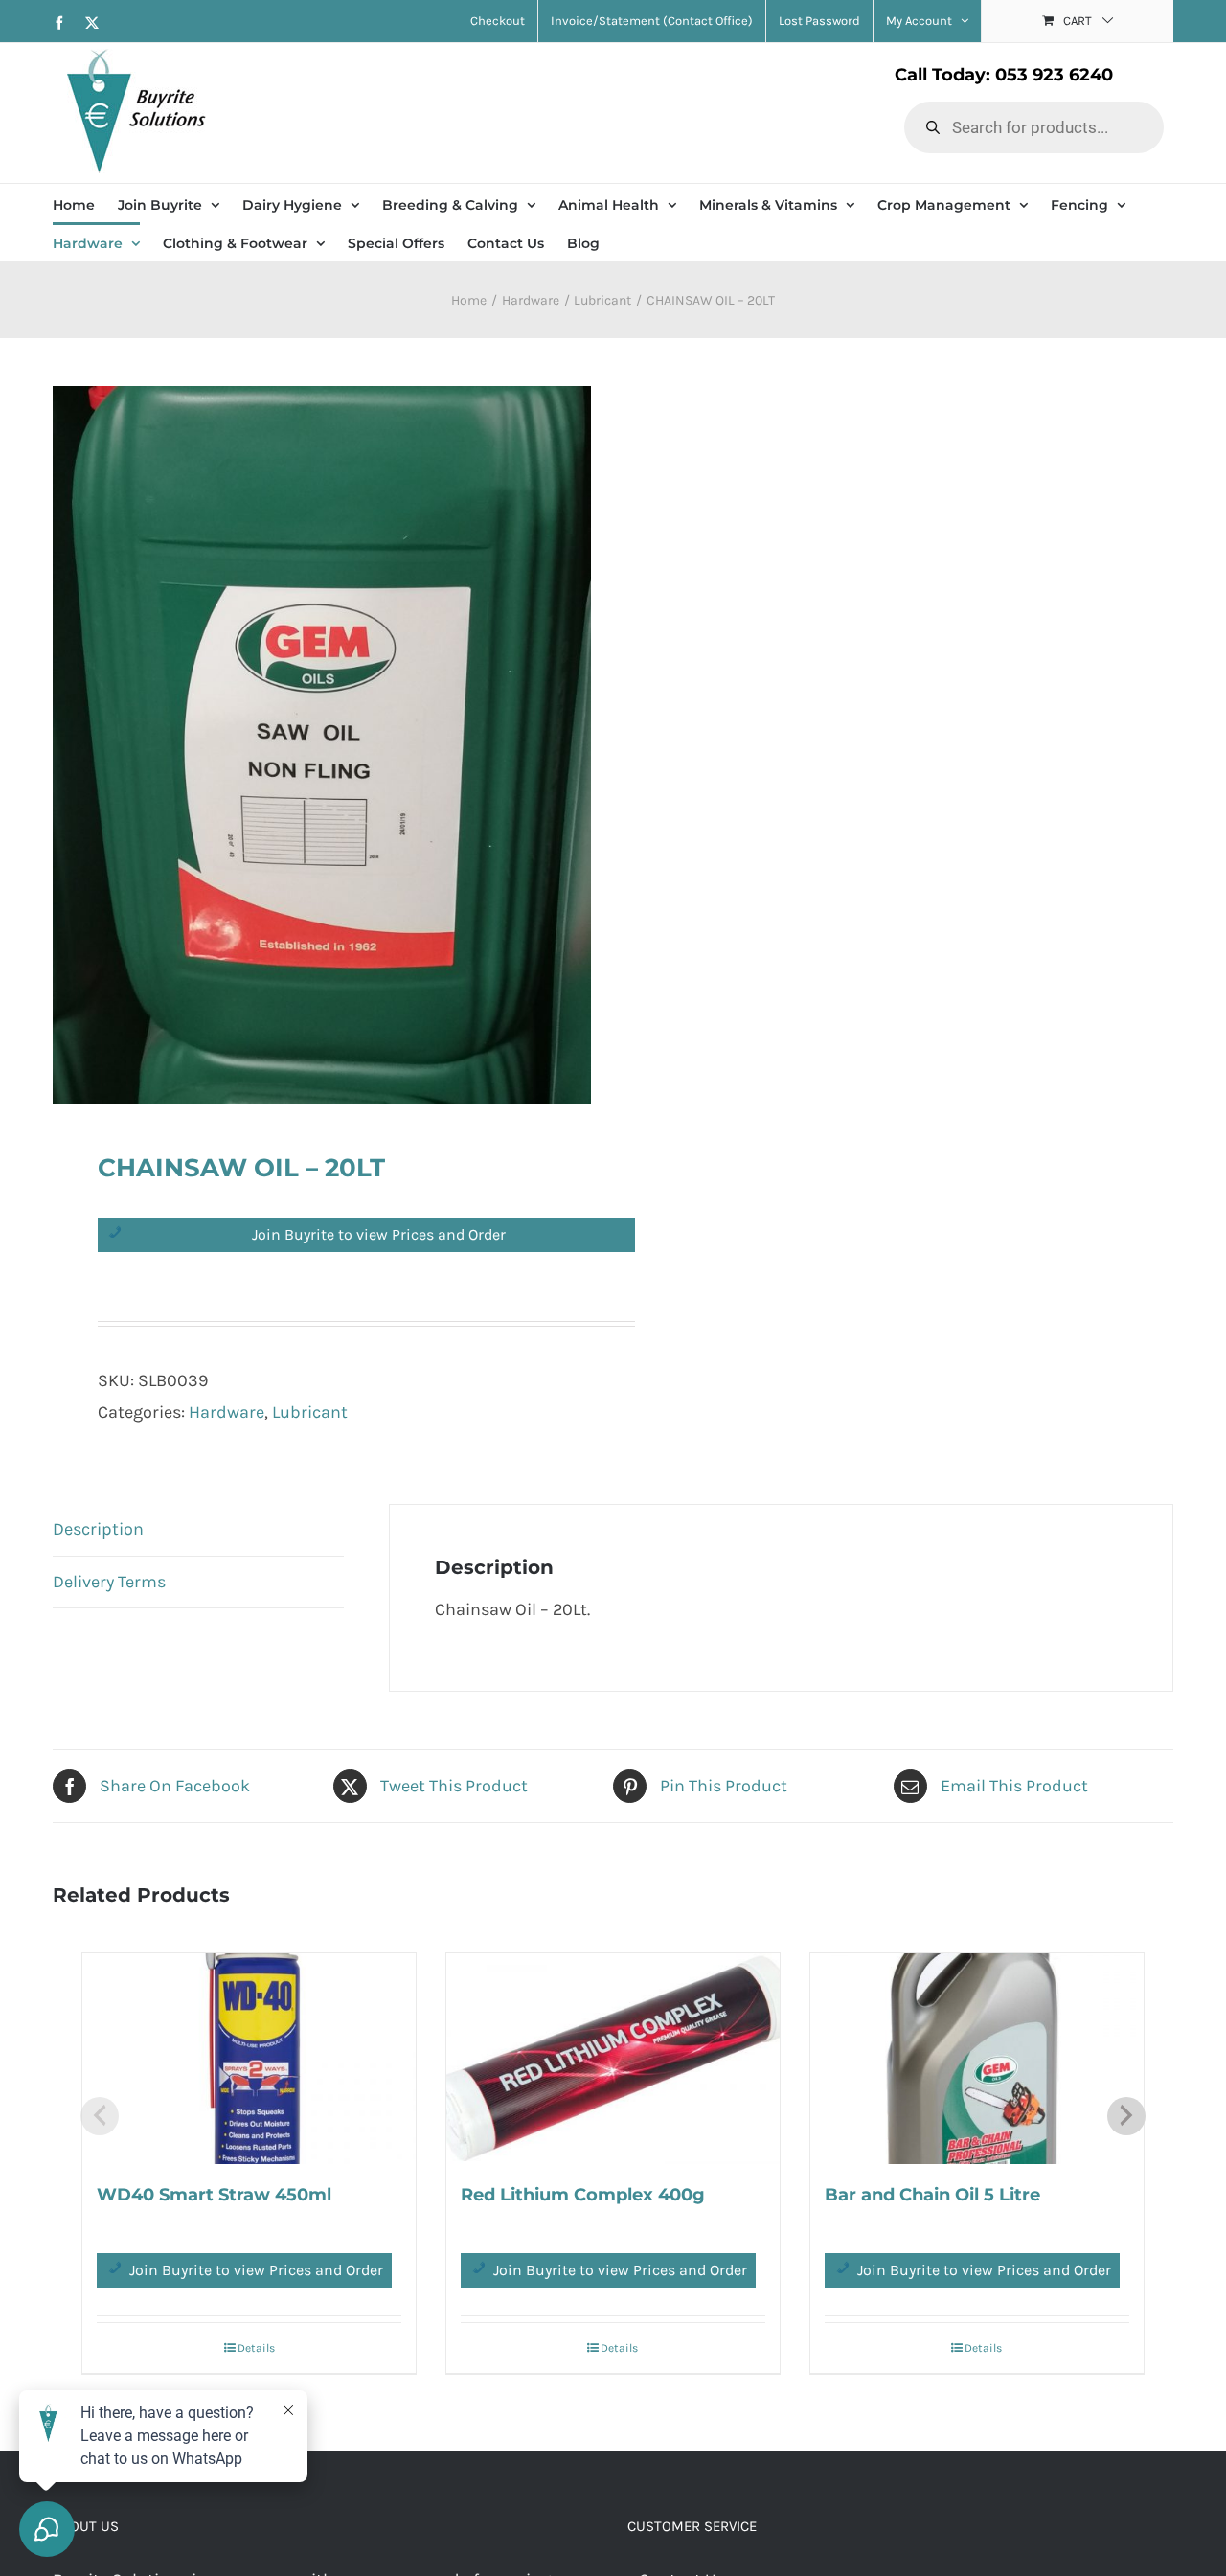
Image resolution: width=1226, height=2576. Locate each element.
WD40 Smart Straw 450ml (214, 2195)
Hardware (227, 1412)
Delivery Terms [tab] (109, 1582)
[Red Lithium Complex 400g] (613, 2059)
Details (256, 2348)
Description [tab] (98, 1529)
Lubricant (310, 1412)
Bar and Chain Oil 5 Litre (932, 2195)
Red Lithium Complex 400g (583, 2195)
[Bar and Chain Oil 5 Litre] (977, 2059)
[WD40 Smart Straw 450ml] (249, 2059)
